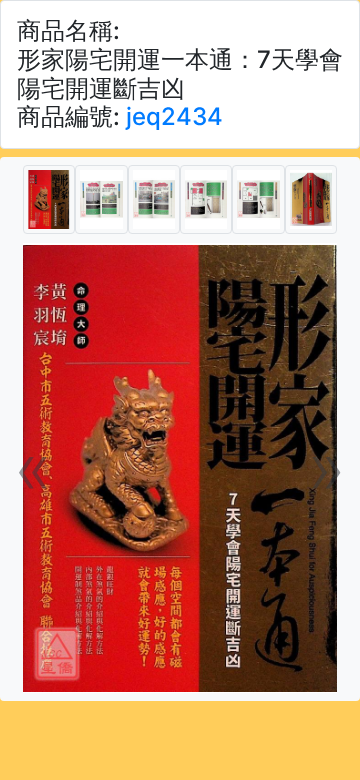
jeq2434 (174, 116)
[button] (34, 468)
